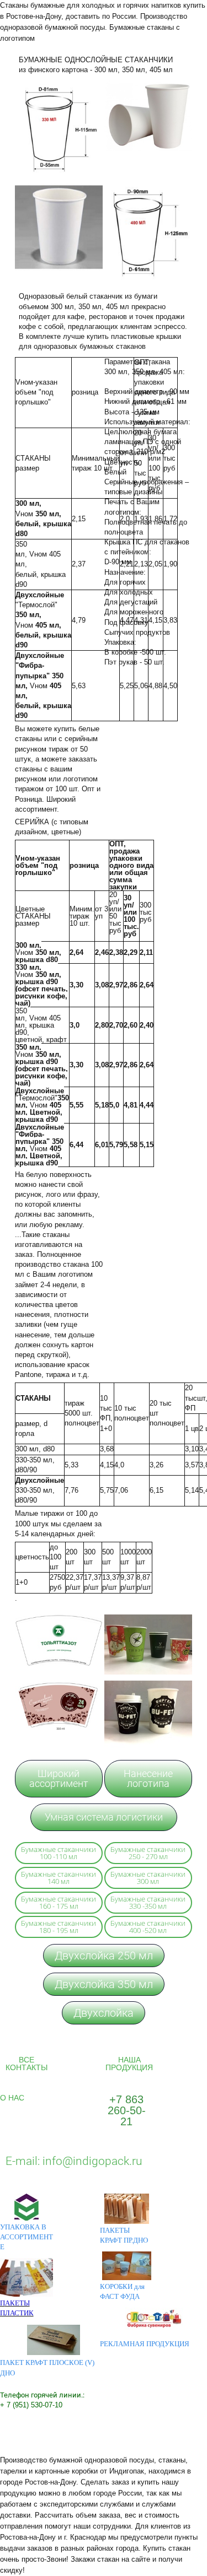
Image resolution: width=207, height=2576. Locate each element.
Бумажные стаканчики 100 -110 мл (59, 1853)
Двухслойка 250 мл (104, 1956)
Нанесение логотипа (148, 1778)
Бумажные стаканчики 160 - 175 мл (59, 1902)
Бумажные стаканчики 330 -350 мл (148, 1902)
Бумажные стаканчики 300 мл (148, 1878)
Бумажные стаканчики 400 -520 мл (148, 1927)
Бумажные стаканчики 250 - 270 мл (148, 1853)
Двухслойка (104, 2013)
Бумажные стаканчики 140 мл (59, 1878)
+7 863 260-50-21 (127, 2110)
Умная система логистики (104, 1817)
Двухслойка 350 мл (104, 1984)
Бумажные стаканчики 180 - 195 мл (59, 1927)
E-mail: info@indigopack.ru (74, 2161)
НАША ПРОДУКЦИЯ (129, 2064)
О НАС (12, 2098)
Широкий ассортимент (59, 1778)
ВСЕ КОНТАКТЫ (26, 2064)
